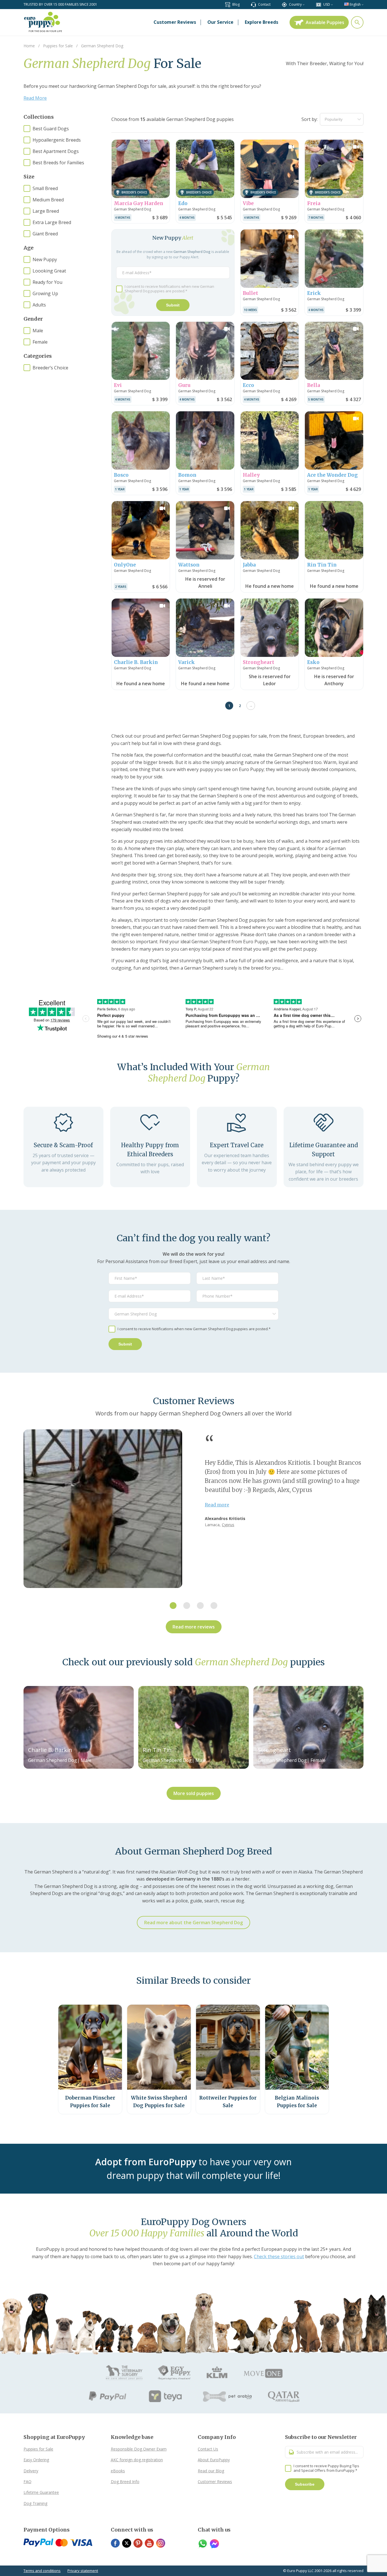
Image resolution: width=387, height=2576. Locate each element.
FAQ (27, 2482)
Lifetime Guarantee (41, 2492)
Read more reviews (194, 1627)
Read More (35, 98)
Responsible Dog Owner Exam (139, 2449)
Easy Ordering (36, 2460)
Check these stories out (279, 2256)
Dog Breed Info (125, 2482)
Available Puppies (325, 22)
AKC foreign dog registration (137, 2460)
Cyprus (228, 1525)
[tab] (173, 1606)
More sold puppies (194, 1793)
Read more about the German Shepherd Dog (193, 1923)
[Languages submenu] (362, 4)
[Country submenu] (304, 4)
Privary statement (83, 2571)
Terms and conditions (42, 2571)
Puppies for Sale (38, 2449)
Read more (217, 1505)
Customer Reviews (215, 2482)
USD (327, 4)
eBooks (118, 2471)
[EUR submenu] (332, 4)
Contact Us (208, 2449)
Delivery (31, 2471)
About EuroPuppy (214, 2460)
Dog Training (35, 2503)
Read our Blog (211, 2471)
